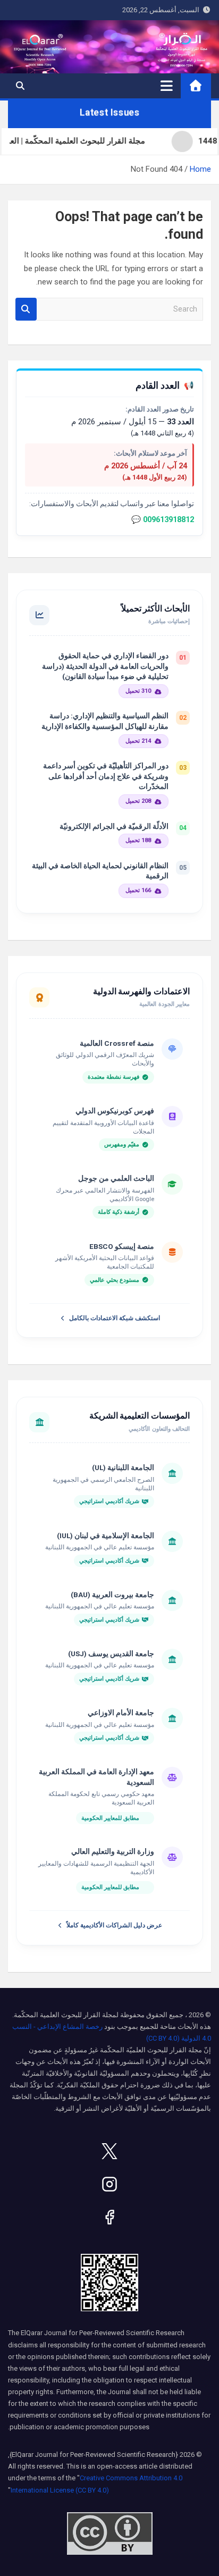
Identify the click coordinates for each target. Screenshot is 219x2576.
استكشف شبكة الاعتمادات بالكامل (115, 1318)
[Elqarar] (109, 2151)
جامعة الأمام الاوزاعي (121, 1713)
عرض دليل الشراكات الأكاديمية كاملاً (114, 1925)
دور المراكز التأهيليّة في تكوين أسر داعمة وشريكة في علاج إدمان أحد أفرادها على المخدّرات (106, 776)
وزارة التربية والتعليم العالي (113, 1851)
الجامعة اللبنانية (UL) (123, 1467)
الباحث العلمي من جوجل (116, 1178)
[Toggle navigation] (167, 86)
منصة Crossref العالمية (117, 1043)
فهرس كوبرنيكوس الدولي (115, 1111)
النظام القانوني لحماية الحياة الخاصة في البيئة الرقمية (100, 871)
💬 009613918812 (163, 520)
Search (26, 309)
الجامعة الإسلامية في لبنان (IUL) (106, 1535)
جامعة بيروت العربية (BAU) (112, 1595)
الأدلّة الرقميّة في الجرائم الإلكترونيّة (114, 826)
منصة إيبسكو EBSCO (122, 1246)
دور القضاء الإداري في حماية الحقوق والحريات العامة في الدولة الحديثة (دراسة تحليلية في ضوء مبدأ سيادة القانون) (105, 666)
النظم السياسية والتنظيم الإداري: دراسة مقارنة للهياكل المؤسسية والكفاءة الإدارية (105, 721)
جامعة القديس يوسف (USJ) (111, 1654)
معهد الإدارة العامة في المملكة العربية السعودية (96, 1777)
